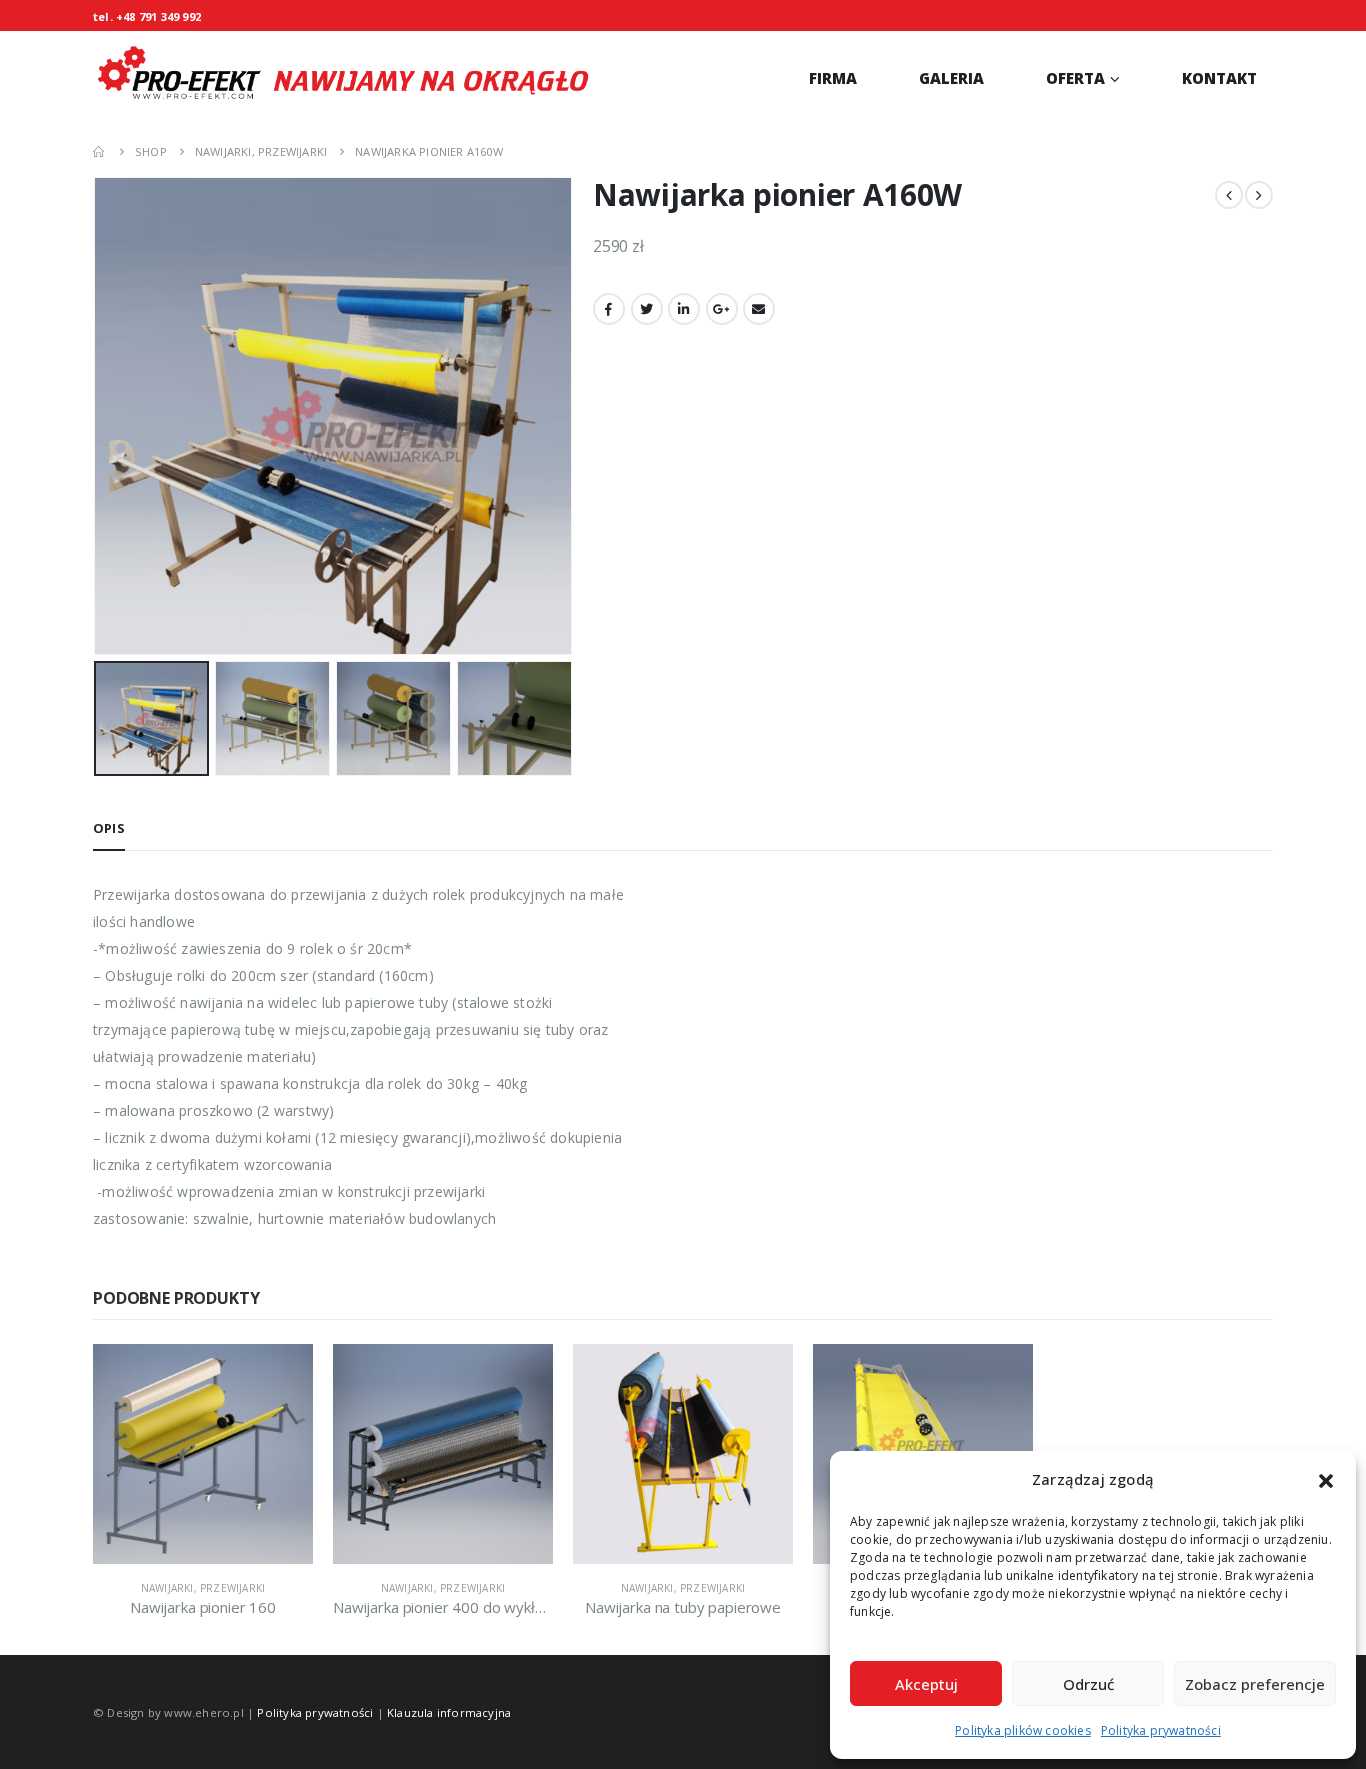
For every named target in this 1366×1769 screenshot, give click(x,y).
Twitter (647, 309)
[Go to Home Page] (100, 151)
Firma (833, 78)
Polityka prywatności (1161, 1730)
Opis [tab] (109, 828)
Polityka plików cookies (1023, 1730)
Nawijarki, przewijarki (203, 1588)
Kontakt (1219, 78)
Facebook (609, 309)
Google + (722, 309)
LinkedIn (684, 309)
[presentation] (98, 416)
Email (759, 309)
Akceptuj (926, 1684)
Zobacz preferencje (1255, 1684)
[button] (1326, 1480)
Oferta (1075, 78)
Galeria (951, 78)
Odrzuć (1088, 1684)
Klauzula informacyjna (449, 1712)
